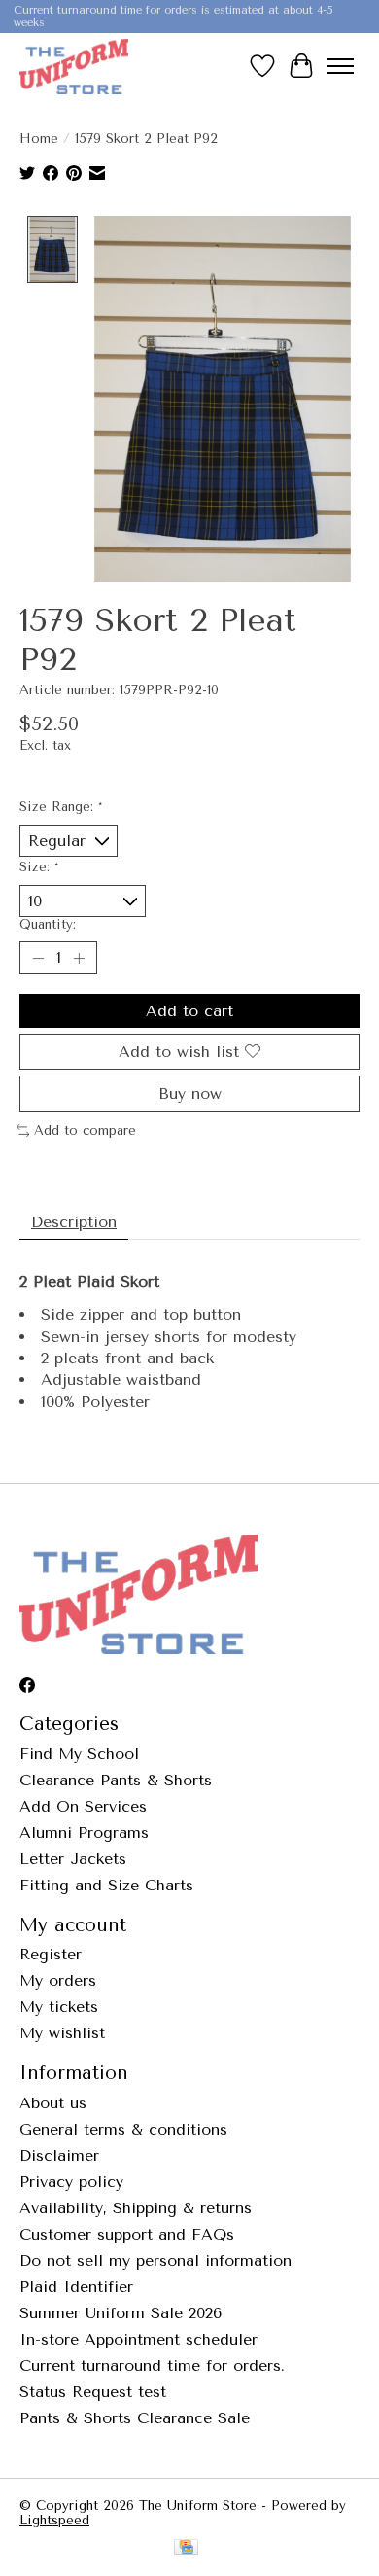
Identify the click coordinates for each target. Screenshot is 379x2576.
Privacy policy (71, 2182)
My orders (58, 1980)
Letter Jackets (73, 1859)
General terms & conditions (123, 2129)
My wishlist (62, 2033)
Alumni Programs (84, 1833)
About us (53, 2103)
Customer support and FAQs (127, 2234)
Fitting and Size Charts (106, 1885)
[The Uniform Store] (74, 66)
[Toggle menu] (340, 66)
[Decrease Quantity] (38, 958)
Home (39, 139)
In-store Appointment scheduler (138, 2339)
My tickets (59, 2007)
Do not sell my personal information (155, 2260)
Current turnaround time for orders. (152, 2365)
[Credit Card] (186, 2548)
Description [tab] (74, 1222)
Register (51, 1954)
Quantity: (48, 924)
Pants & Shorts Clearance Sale (135, 2418)
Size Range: (61, 807)
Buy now (190, 1094)
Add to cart (189, 1011)
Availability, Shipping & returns (136, 2208)
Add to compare (85, 1130)
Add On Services (83, 1806)
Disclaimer (59, 2155)
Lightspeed (54, 2520)
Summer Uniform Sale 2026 (121, 2313)
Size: (39, 867)
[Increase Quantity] (79, 958)
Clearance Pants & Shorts (116, 1780)
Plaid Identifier (76, 2287)
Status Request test (93, 2392)
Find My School (79, 1754)
